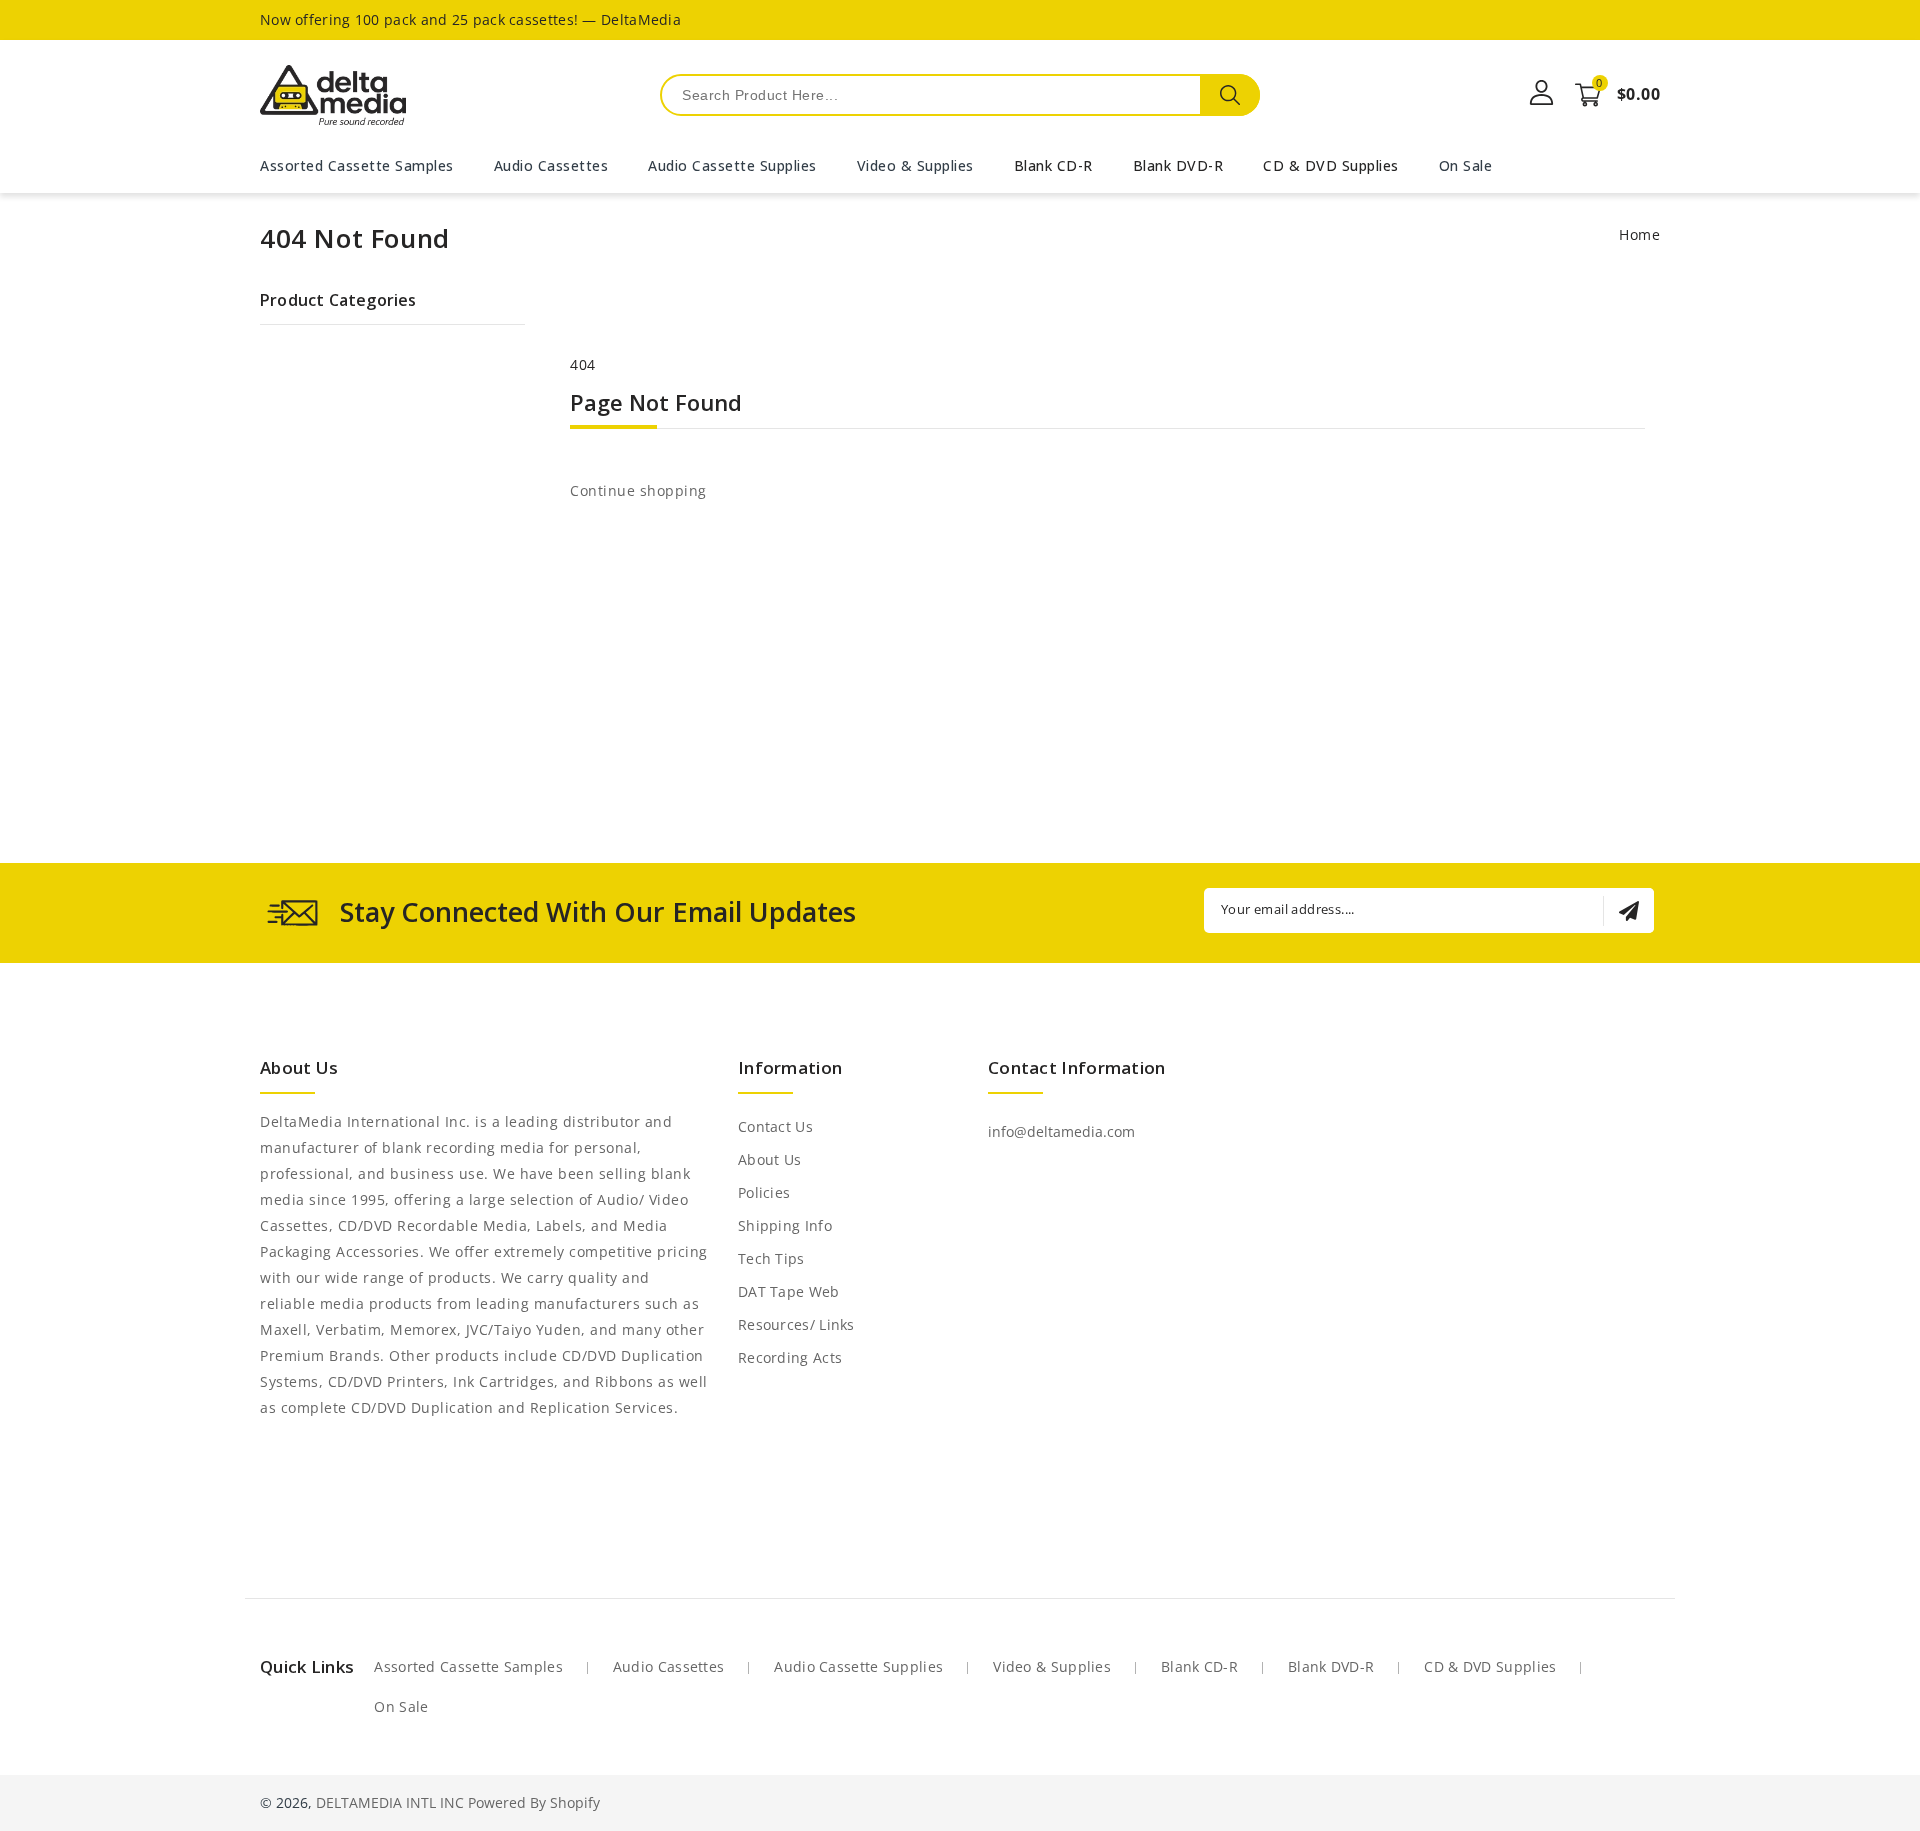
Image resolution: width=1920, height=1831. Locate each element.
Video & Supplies (1052, 1666)
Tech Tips (771, 1258)
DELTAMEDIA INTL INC (390, 1802)
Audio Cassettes (669, 1666)
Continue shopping (638, 490)
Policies (764, 1192)
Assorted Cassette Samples (468, 1666)
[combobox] (960, 95)
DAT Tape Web (789, 1291)
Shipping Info (785, 1225)
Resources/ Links (796, 1324)
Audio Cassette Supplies (858, 1666)
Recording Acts (790, 1357)
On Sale (401, 1706)
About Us (769, 1159)
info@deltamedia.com (1061, 1131)
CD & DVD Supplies (1331, 165)
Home (1639, 234)
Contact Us (775, 1126)
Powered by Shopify (534, 1802)
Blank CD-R (1053, 165)
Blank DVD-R (1178, 165)
